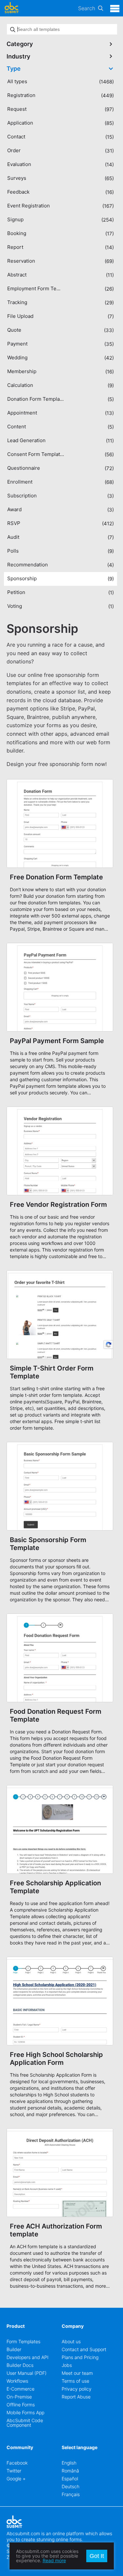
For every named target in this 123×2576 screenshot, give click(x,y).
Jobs (67, 2365)
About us (71, 2341)
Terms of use (75, 2381)
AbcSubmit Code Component (25, 2423)
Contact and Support (84, 2349)
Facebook (17, 2463)
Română (70, 2471)
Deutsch (71, 2486)
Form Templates (23, 2341)
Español (70, 2479)
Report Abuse (76, 2397)
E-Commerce (20, 2389)
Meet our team (77, 2373)
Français (71, 2494)
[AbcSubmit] (11, 8)
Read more (54, 2560)
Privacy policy (77, 2389)
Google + (16, 2479)
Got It (97, 2556)
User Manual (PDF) (27, 2373)
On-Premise (19, 2397)
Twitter (14, 2471)
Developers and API (28, 2357)
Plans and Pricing (80, 2357)
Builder (14, 2349)
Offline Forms (21, 2405)
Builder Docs (20, 2365)
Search (87, 8)
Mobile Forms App (25, 2412)
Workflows (17, 2381)
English (69, 2463)
